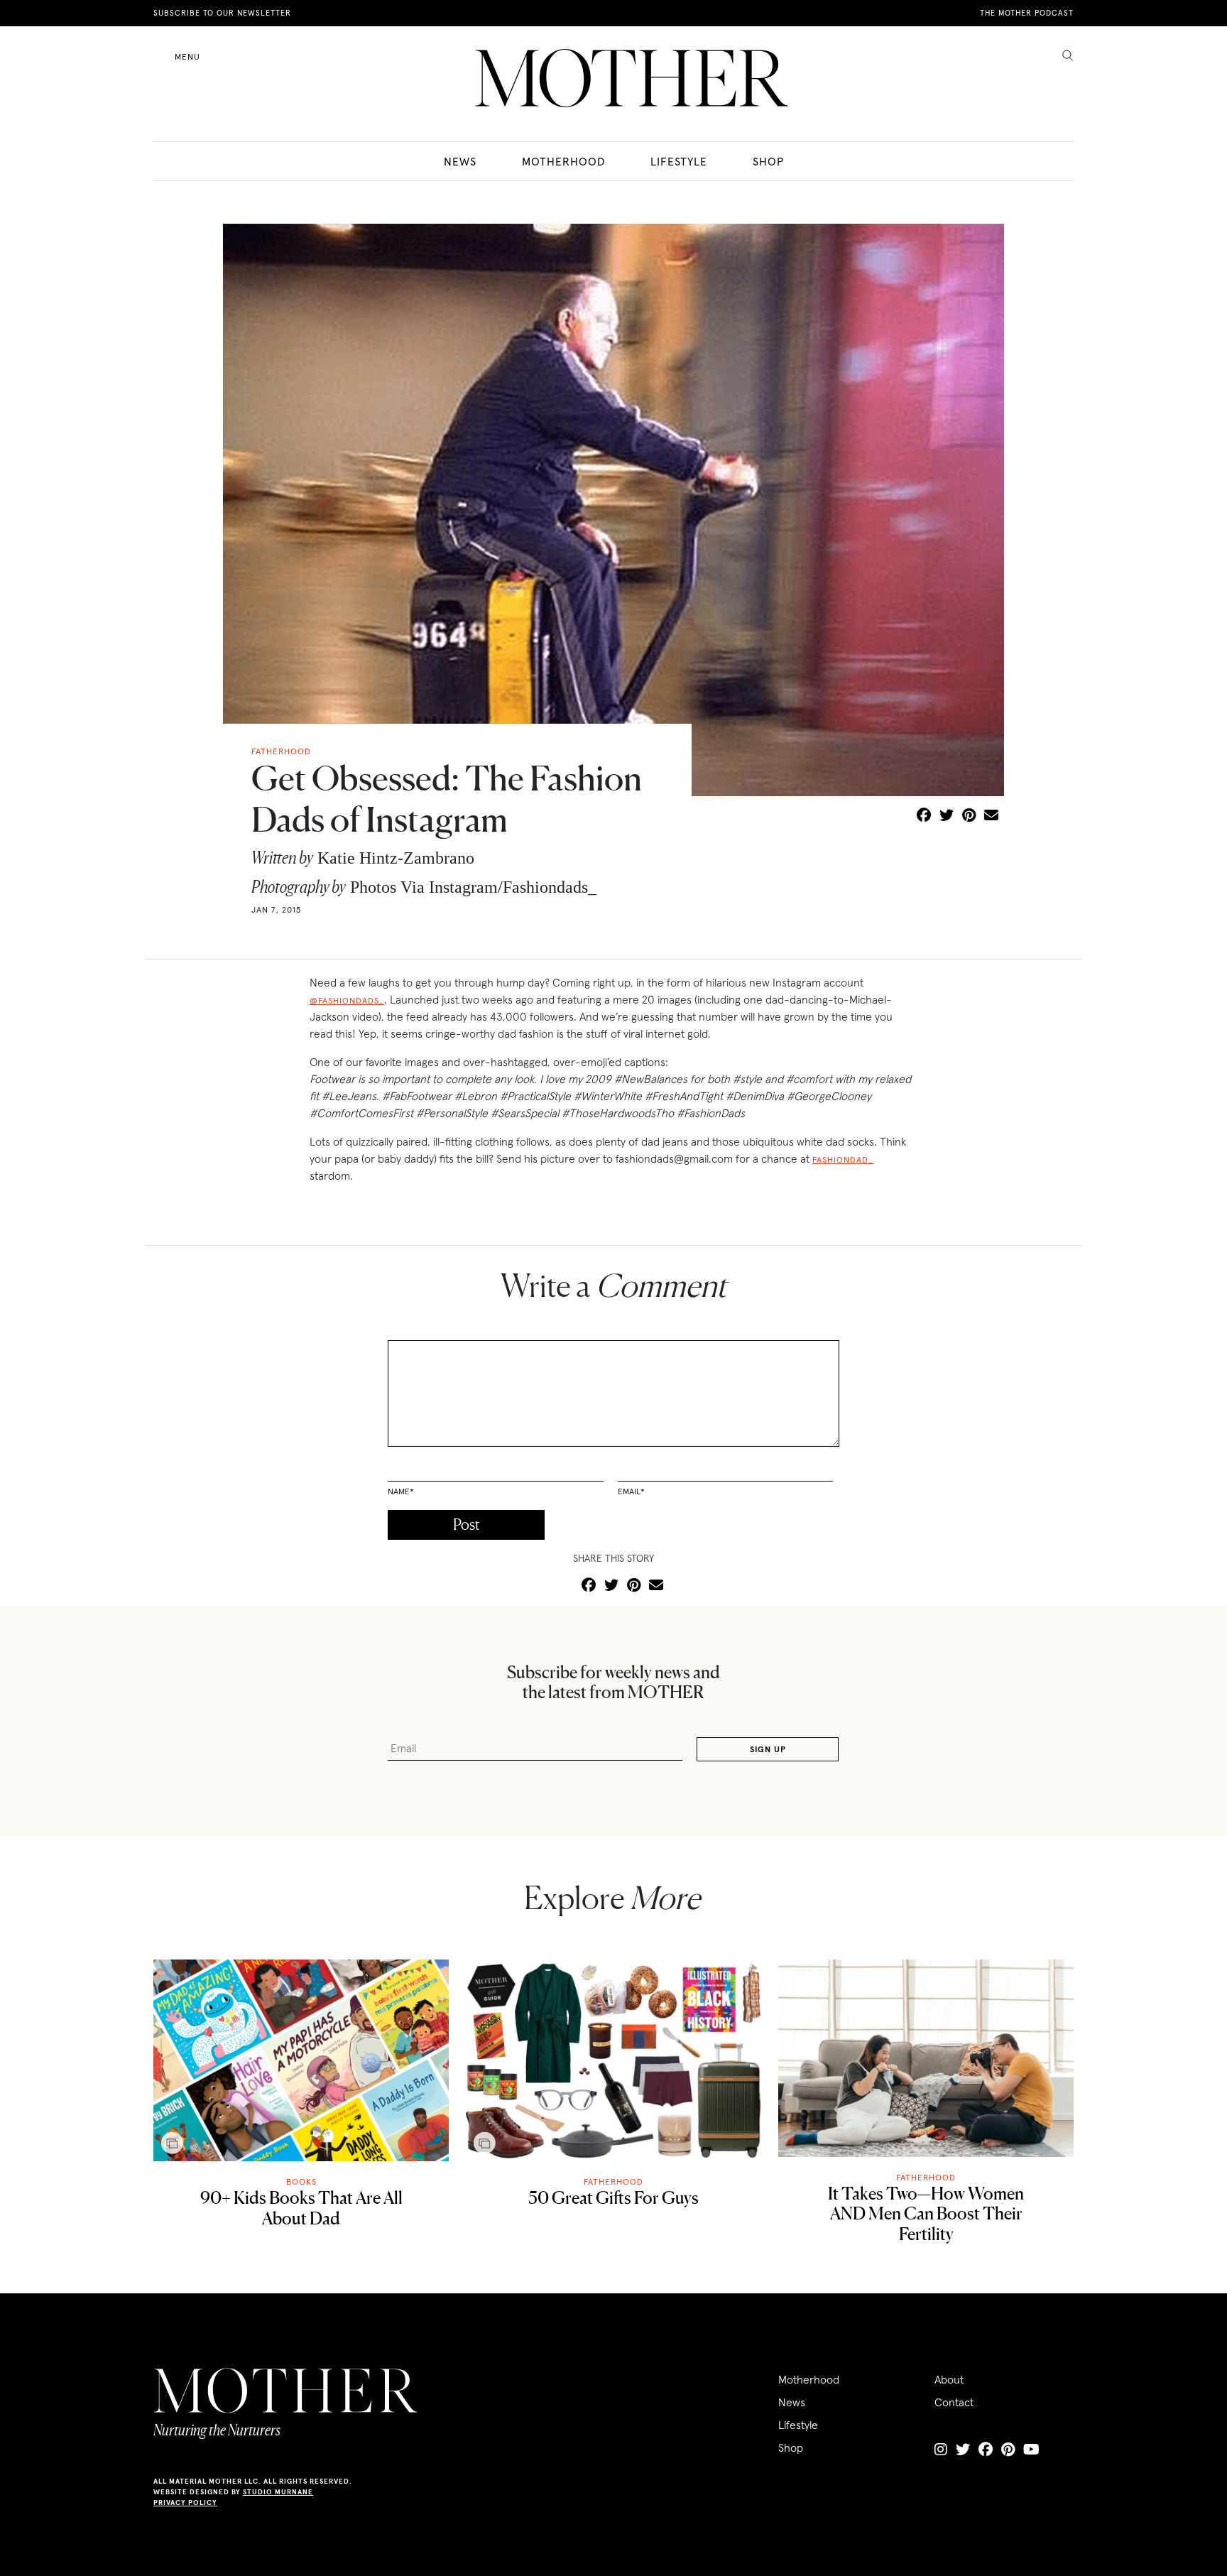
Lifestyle (679, 161)
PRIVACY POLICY (185, 2502)
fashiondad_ (843, 1159)
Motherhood (563, 161)
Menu (187, 56)
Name (401, 1491)
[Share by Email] (991, 816)
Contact (954, 2402)
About (949, 2379)
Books (301, 2181)
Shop (768, 161)
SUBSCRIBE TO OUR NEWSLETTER (222, 13)
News (460, 161)
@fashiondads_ (347, 1000)
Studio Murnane (278, 2492)
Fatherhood (613, 2181)
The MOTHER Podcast (1027, 13)
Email (631, 1491)
